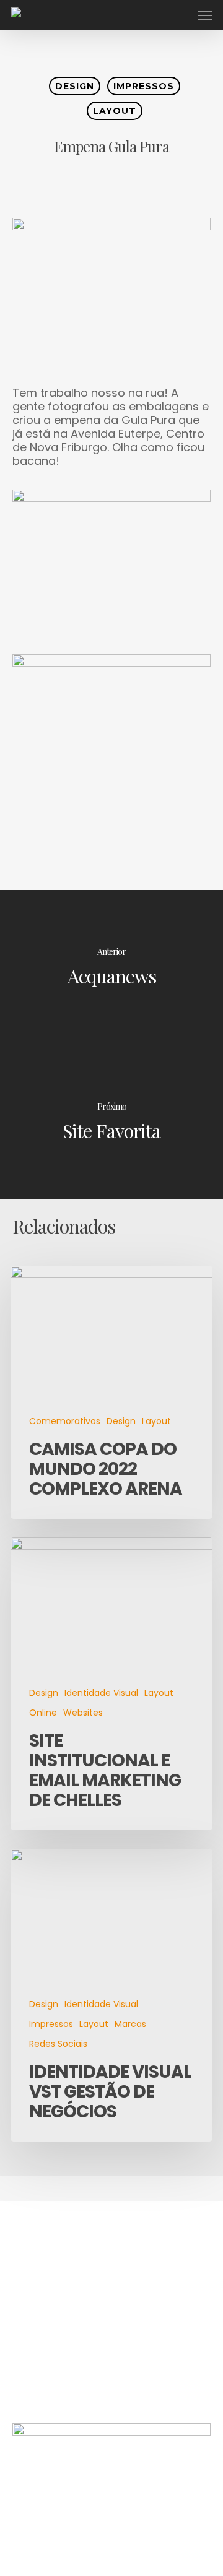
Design (75, 86)
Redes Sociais (58, 2044)
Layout (115, 111)
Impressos (144, 86)
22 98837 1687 (51, 2373)
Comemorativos (65, 1421)
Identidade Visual (101, 1693)
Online (43, 1713)
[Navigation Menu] (205, 15)
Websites (83, 1713)
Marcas (130, 2024)
